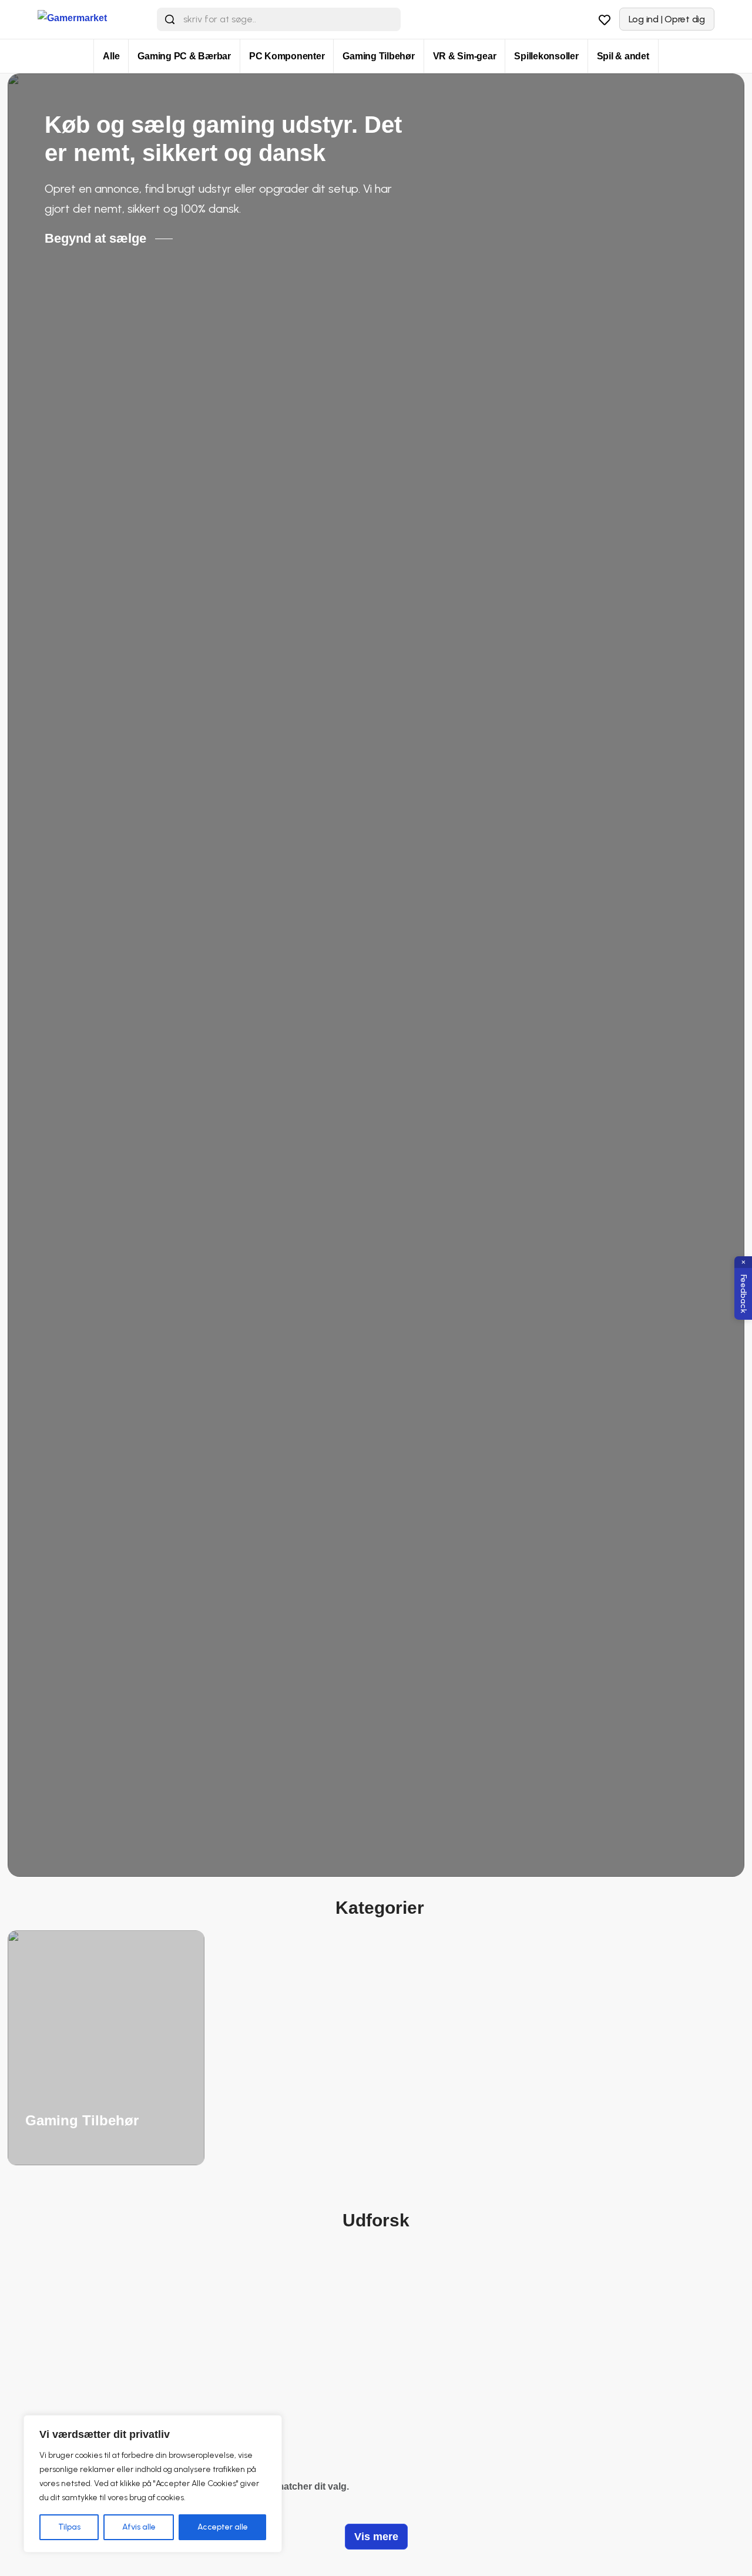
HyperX (172, 2413)
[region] (153, 2484)
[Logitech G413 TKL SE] (444, 2342)
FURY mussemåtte (308, 2427)
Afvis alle (139, 2527)
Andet (308, 2413)
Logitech (444, 2413)
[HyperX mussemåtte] (172, 2342)
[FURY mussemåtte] (308, 2342)
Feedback (743, 1294)
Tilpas (69, 2527)
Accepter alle (223, 2527)
